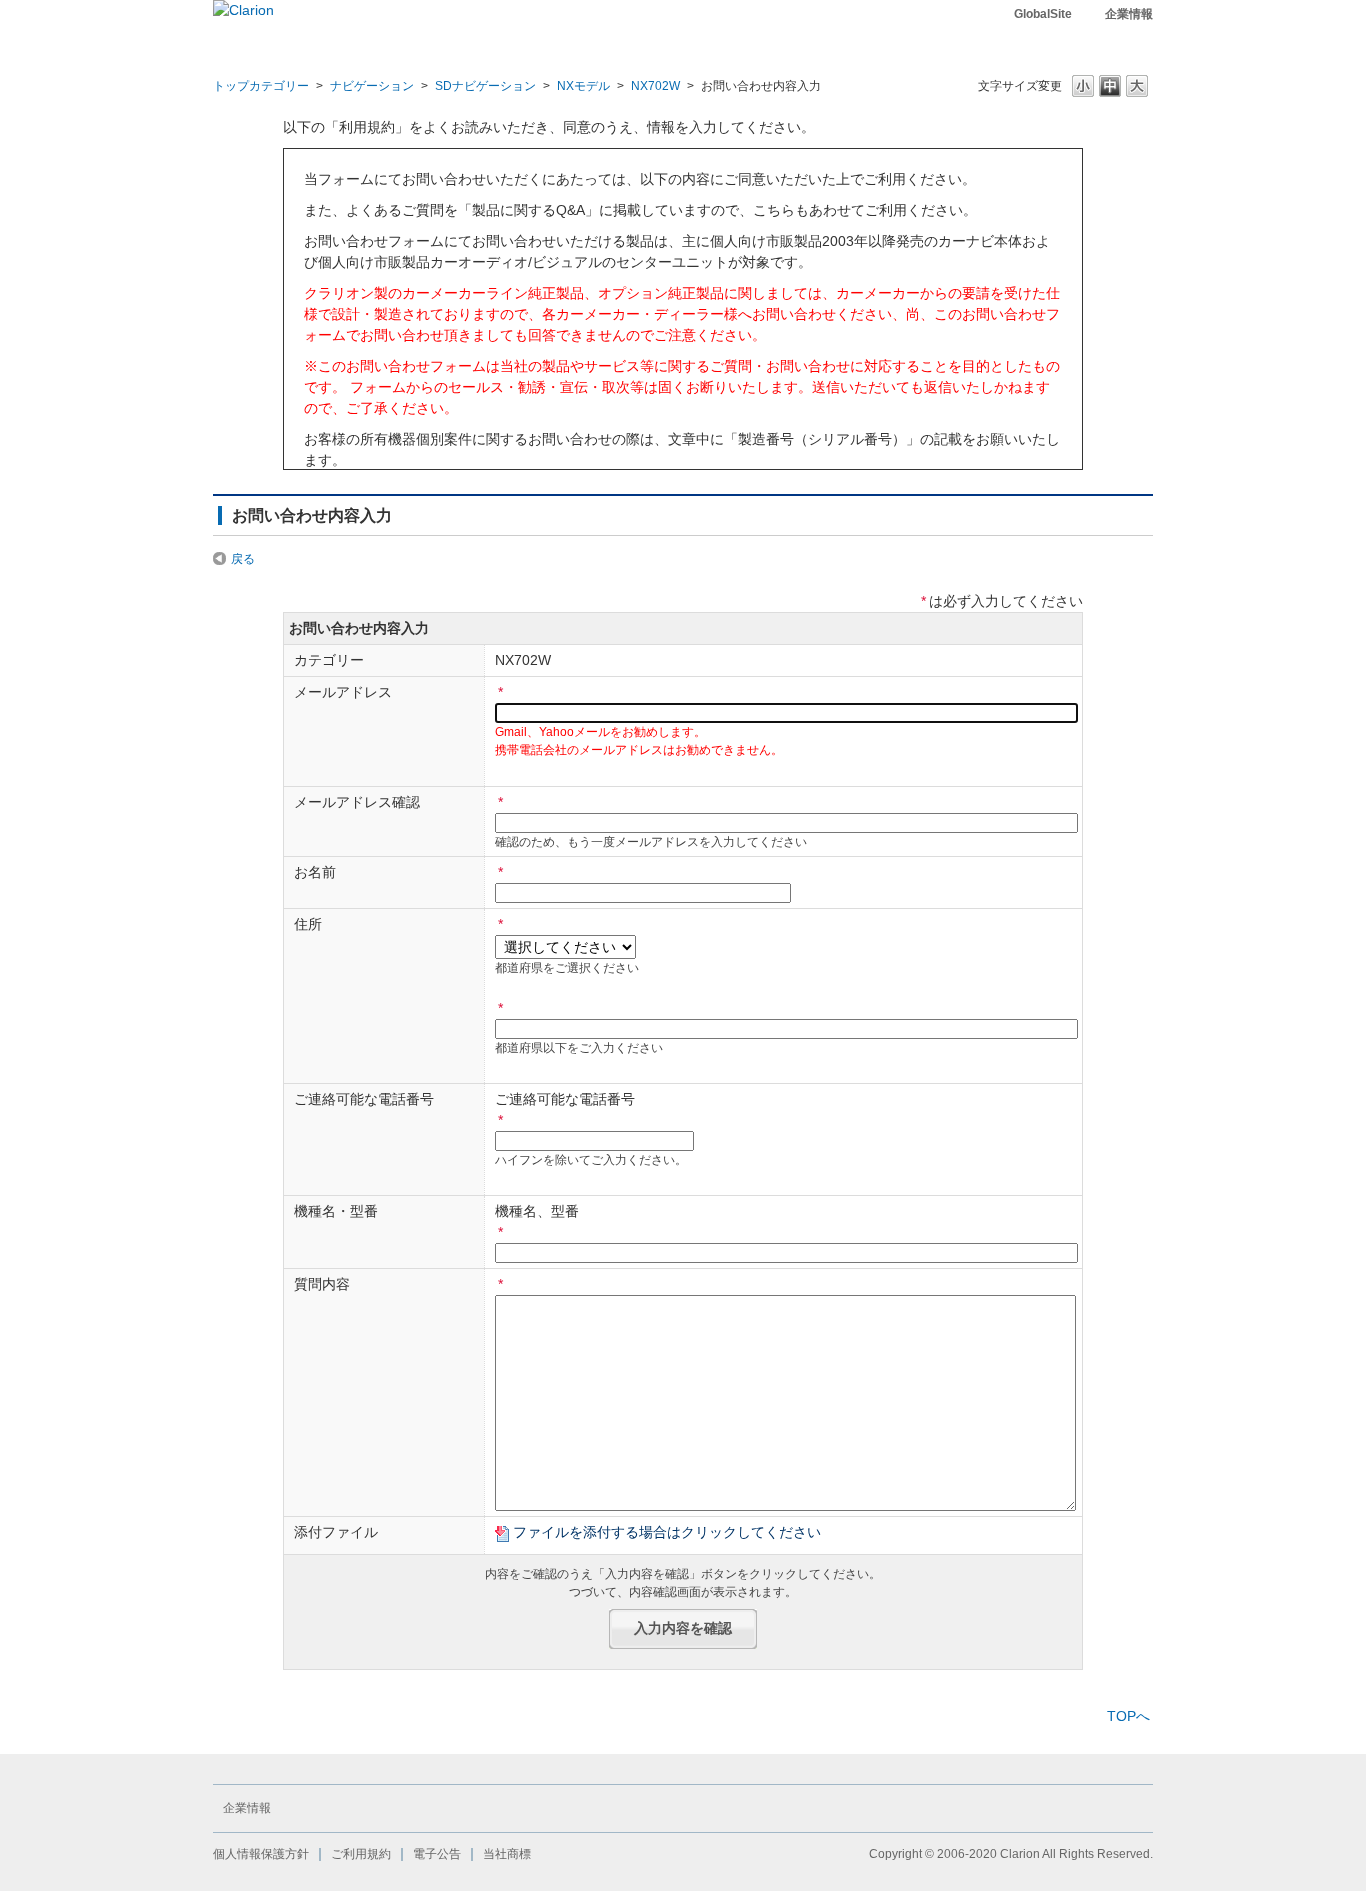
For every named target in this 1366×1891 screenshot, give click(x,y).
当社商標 (507, 1854)
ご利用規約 (361, 1854)
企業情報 (1129, 14)
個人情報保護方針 (261, 1854)
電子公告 (437, 1854)
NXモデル (583, 86)
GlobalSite (1043, 14)
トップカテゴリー (261, 86)
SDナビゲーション (485, 86)
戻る (243, 559)
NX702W (655, 86)
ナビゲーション (372, 86)
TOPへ (1128, 1716)
